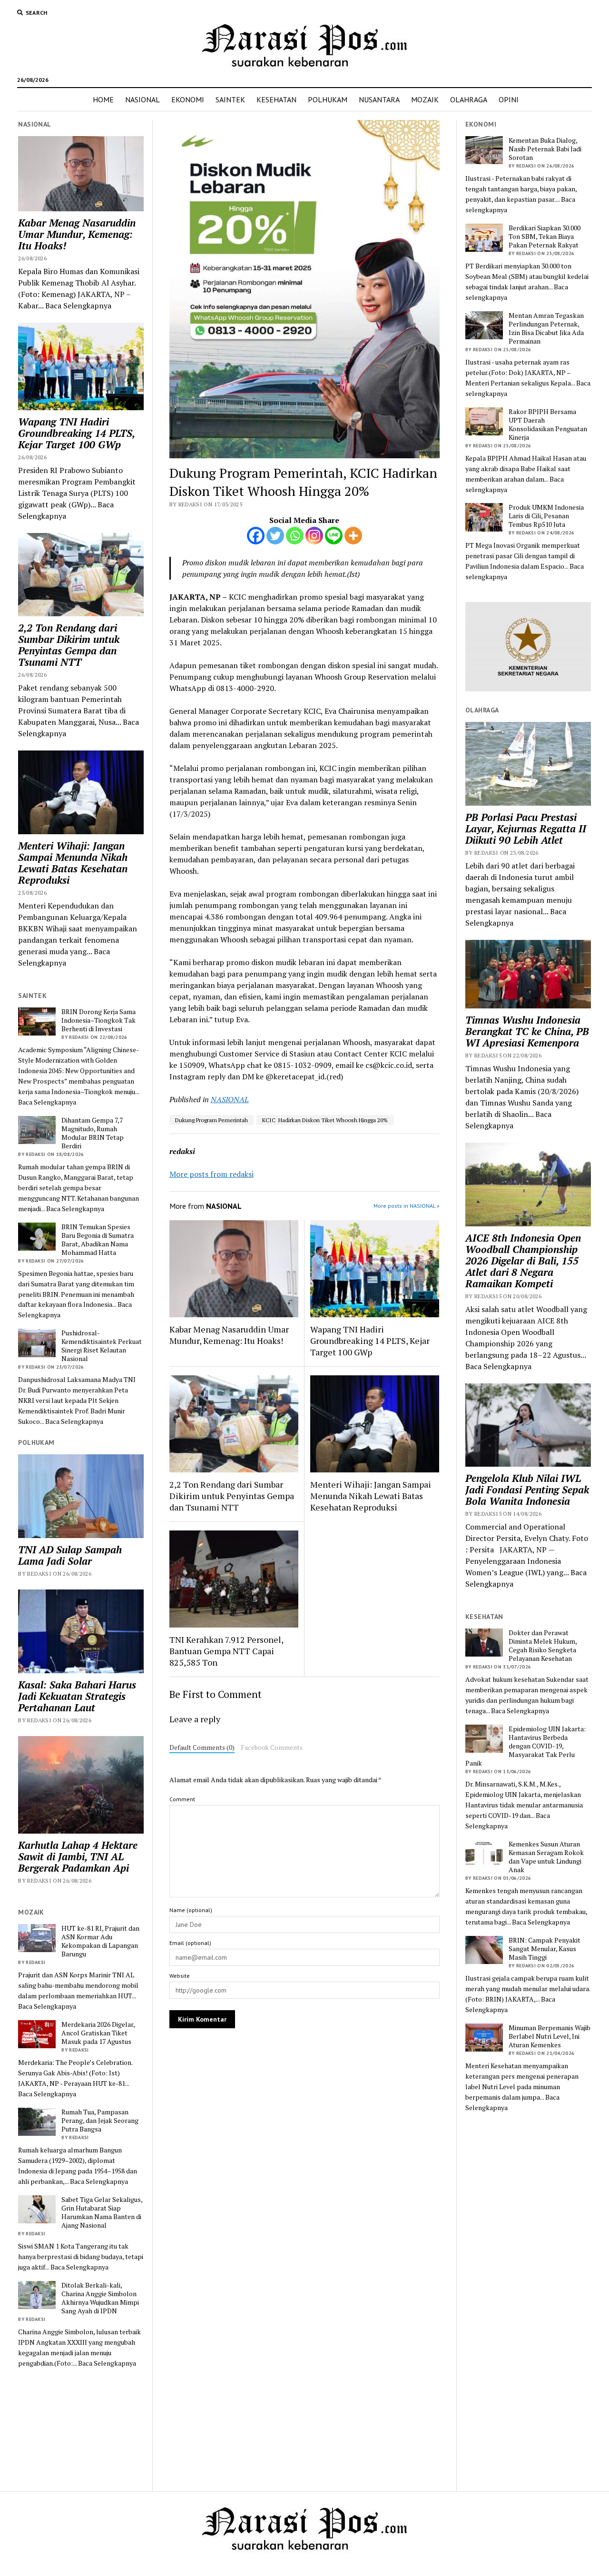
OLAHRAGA (469, 99)
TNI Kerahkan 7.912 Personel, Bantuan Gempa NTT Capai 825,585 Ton (226, 1651)
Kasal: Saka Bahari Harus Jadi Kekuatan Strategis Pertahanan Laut (77, 1696)
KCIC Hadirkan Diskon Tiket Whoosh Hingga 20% (325, 1120)
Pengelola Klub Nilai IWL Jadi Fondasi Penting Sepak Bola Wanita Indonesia (527, 1490)
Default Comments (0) (202, 1747)
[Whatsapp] (295, 536)
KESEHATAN (276, 99)
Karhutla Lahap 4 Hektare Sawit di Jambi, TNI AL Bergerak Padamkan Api (78, 1856)
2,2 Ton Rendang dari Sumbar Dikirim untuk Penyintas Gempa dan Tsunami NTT (69, 645)
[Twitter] (275, 536)
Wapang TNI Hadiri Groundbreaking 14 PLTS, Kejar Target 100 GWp (76, 433)
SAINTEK (230, 99)
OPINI (509, 99)
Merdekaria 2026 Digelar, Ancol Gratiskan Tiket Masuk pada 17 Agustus (98, 2033)
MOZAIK (425, 99)
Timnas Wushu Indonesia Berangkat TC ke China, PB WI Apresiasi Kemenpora (527, 1031)
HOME (103, 99)
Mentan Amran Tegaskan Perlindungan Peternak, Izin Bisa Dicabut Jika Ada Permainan (546, 328)
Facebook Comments (272, 1747)
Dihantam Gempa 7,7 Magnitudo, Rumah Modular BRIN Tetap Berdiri (93, 1133)
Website (180, 1976)
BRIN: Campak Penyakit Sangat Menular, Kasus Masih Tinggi (545, 1949)
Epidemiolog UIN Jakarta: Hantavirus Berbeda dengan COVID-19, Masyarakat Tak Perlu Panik (526, 1746)
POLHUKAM (328, 99)
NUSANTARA (379, 99)
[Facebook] (256, 536)
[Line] (334, 536)
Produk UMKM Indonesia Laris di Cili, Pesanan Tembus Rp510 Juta (546, 516)
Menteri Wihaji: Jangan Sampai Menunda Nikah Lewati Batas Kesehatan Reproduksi (73, 863)
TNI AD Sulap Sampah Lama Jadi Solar (70, 1555)
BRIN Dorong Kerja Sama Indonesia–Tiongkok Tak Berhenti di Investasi (98, 1020)
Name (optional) (191, 1910)
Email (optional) (190, 1943)
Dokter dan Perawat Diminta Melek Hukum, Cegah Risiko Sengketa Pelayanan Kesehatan (543, 1646)
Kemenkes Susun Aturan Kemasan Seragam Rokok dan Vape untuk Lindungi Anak (546, 1857)
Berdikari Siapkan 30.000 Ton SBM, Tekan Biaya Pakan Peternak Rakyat (545, 237)
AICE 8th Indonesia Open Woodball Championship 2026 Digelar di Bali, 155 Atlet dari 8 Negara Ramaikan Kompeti (523, 1261)
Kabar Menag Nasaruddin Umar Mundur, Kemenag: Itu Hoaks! (77, 234)
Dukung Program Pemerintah (211, 1120)
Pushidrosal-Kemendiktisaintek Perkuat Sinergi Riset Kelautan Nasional (102, 1346)
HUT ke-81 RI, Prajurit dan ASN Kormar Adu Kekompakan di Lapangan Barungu (100, 1941)
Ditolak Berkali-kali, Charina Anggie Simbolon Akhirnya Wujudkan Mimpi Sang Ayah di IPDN (100, 2298)
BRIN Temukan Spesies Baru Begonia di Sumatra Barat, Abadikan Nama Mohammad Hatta (98, 1240)
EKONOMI (188, 99)
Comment (182, 1799)
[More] (353, 536)
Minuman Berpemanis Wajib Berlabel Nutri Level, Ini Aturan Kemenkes (550, 2036)
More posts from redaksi (211, 1174)
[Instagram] (314, 536)
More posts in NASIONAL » (407, 1206)
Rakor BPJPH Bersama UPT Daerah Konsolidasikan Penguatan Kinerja (548, 424)
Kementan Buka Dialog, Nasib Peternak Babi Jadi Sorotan (545, 149)
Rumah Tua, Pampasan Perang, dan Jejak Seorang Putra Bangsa (100, 2121)
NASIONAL (142, 99)
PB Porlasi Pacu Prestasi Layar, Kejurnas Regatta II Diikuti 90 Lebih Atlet (526, 829)
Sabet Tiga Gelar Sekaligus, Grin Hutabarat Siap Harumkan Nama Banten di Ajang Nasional (102, 2212)
